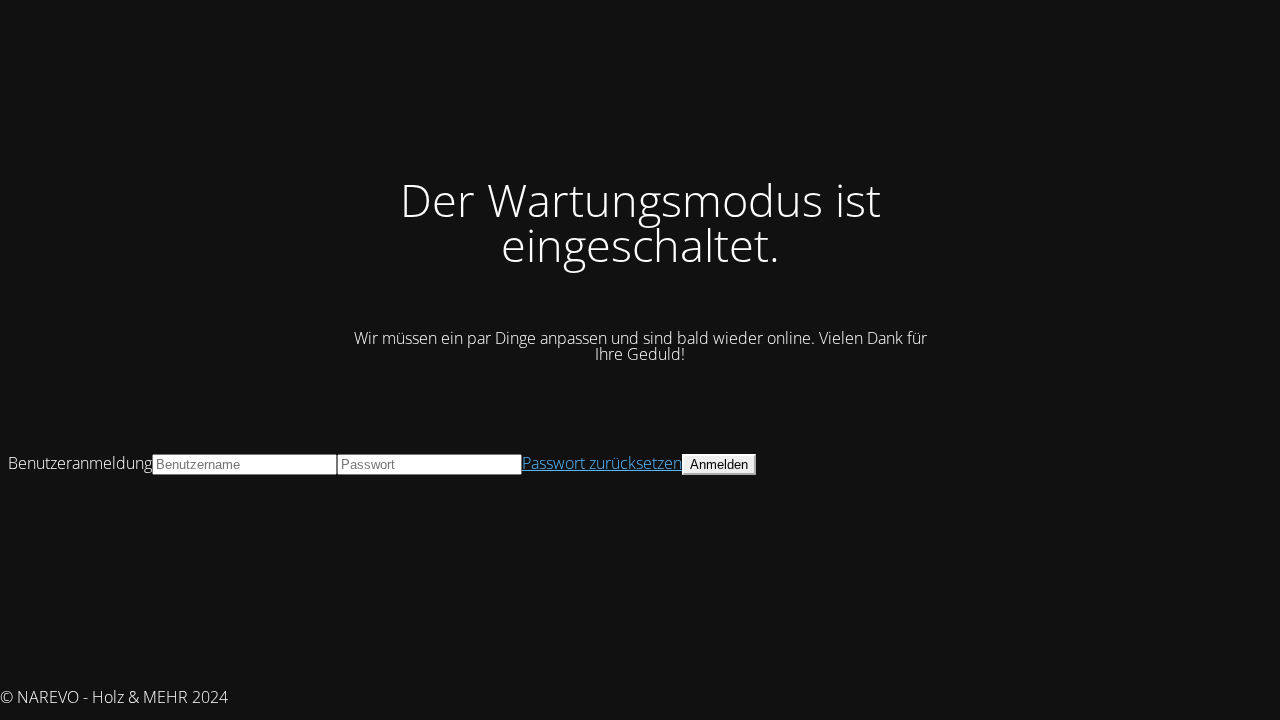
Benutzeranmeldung (80, 463)
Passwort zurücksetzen (602, 463)
